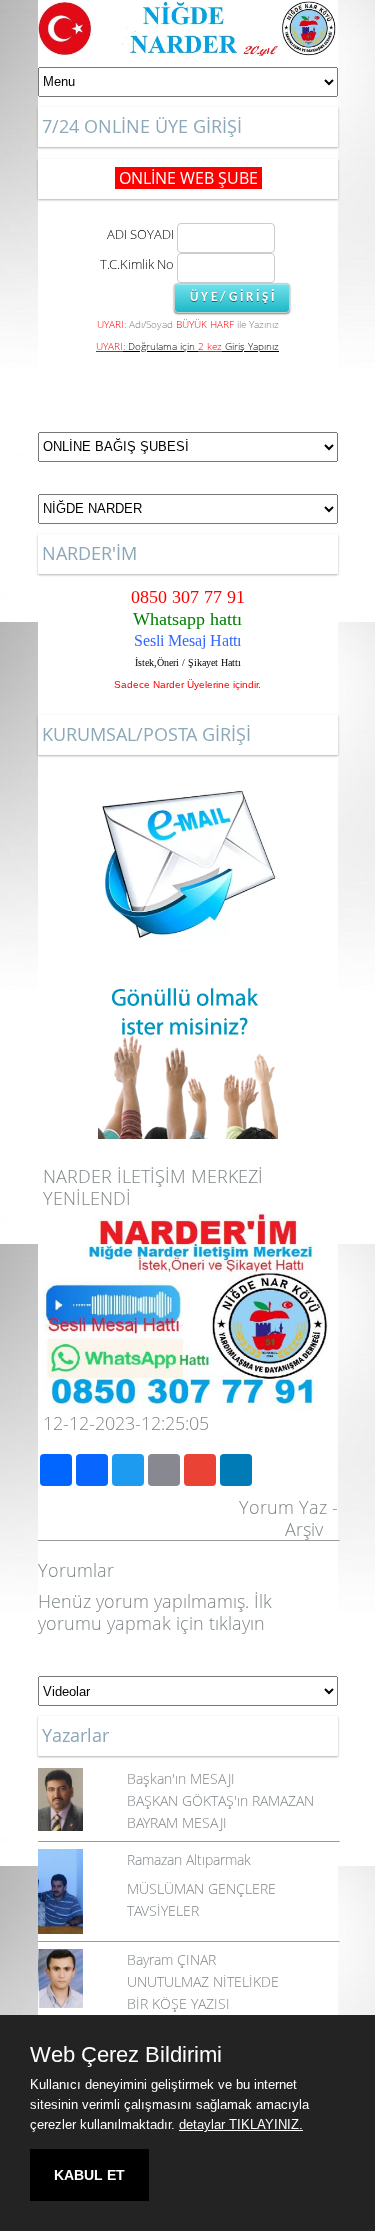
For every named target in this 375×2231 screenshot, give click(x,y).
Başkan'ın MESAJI (181, 1778)
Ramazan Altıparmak (189, 1859)
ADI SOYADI (137, 234)
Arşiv (304, 1529)
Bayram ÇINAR (171, 1959)
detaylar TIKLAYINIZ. (241, 2124)
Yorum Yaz (283, 1507)
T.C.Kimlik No (137, 264)
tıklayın (237, 1623)
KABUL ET (89, 2175)
